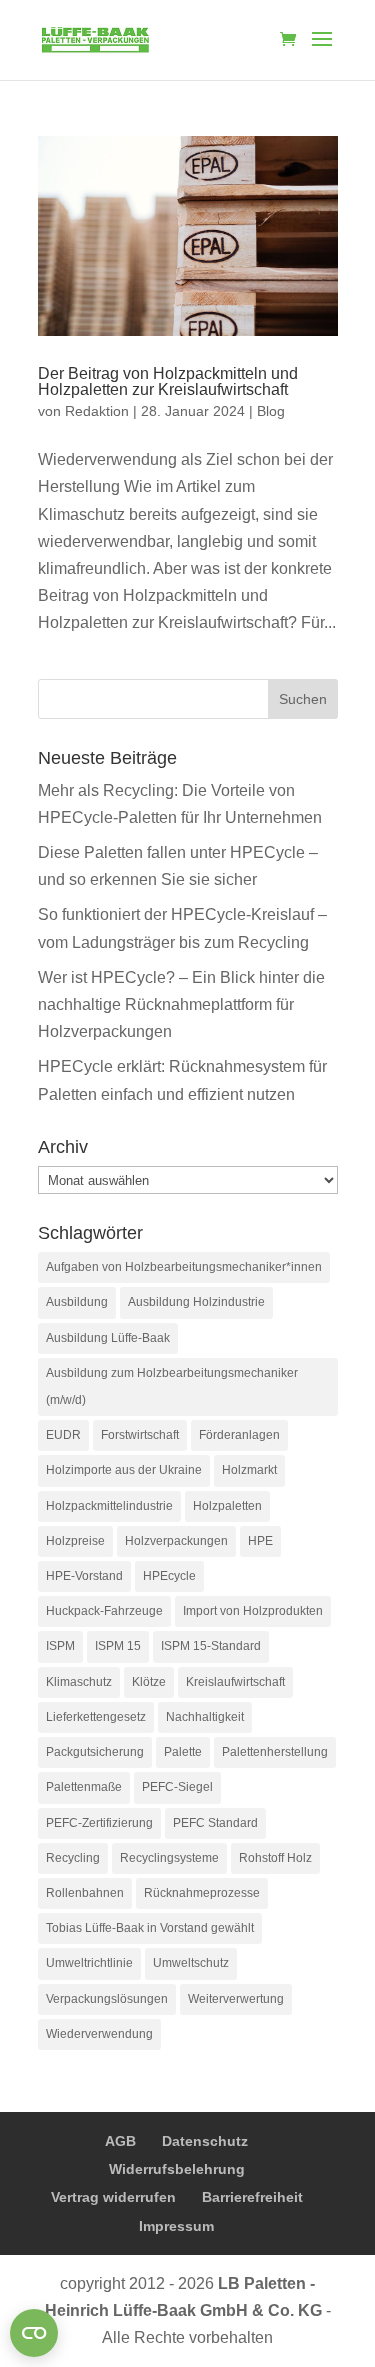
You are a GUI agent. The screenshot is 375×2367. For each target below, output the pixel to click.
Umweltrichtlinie (89, 1963)
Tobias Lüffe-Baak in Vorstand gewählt (150, 1928)
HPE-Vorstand (84, 1576)
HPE (260, 1541)
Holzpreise (75, 1541)
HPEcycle (169, 1576)
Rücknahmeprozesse (202, 1893)
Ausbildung (77, 1302)
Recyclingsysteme (169, 1858)
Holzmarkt (249, 1470)
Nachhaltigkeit (205, 1717)
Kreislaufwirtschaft (235, 1682)
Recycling (73, 1858)
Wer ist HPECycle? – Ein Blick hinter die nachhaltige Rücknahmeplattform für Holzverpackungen (181, 1004)
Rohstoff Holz (275, 1858)
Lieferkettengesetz (96, 1717)
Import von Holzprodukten (253, 1611)
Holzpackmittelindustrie (109, 1506)
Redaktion (97, 411)
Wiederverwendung (99, 2034)
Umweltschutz (191, 1963)
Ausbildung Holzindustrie (196, 1302)
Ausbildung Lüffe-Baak (108, 1338)
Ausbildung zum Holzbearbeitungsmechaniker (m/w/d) (172, 1386)
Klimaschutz (79, 1682)
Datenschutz (205, 2141)
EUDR (63, 1435)
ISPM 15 (118, 1646)
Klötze (149, 1682)
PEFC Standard (215, 1823)
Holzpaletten (227, 1506)
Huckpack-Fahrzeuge (104, 1611)
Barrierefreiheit (252, 2197)
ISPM (60, 1646)
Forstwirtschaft (140, 1435)
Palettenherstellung (275, 1752)
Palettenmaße (84, 1787)
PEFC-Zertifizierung (99, 1823)
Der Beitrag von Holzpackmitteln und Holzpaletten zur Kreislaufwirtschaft (168, 381)
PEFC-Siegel (177, 1787)
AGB (120, 2141)
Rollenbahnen (85, 1893)
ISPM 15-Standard (211, 1646)
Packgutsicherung (95, 1752)
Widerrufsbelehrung (177, 2169)
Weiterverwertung (236, 1999)
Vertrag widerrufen (113, 2197)
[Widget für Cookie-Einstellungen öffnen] (34, 2333)
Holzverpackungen (176, 1541)
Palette (183, 1752)
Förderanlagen (239, 1435)
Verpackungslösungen (107, 1999)
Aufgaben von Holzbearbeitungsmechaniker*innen (184, 1267)
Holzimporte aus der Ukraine (124, 1470)
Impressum (176, 2226)
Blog (271, 411)
